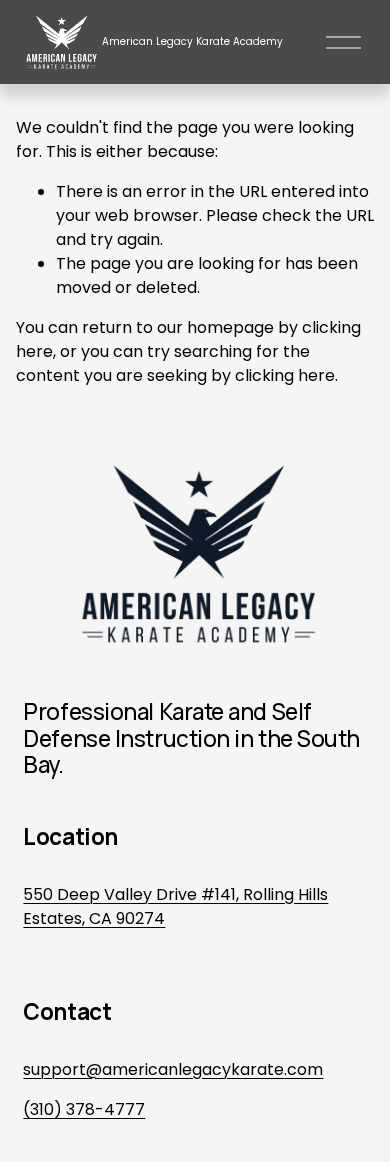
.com (303, 1069)
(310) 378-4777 (84, 1109)
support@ (62, 1069)
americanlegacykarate (193, 1069)
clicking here (285, 375)
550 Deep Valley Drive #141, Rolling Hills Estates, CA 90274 (175, 906)
